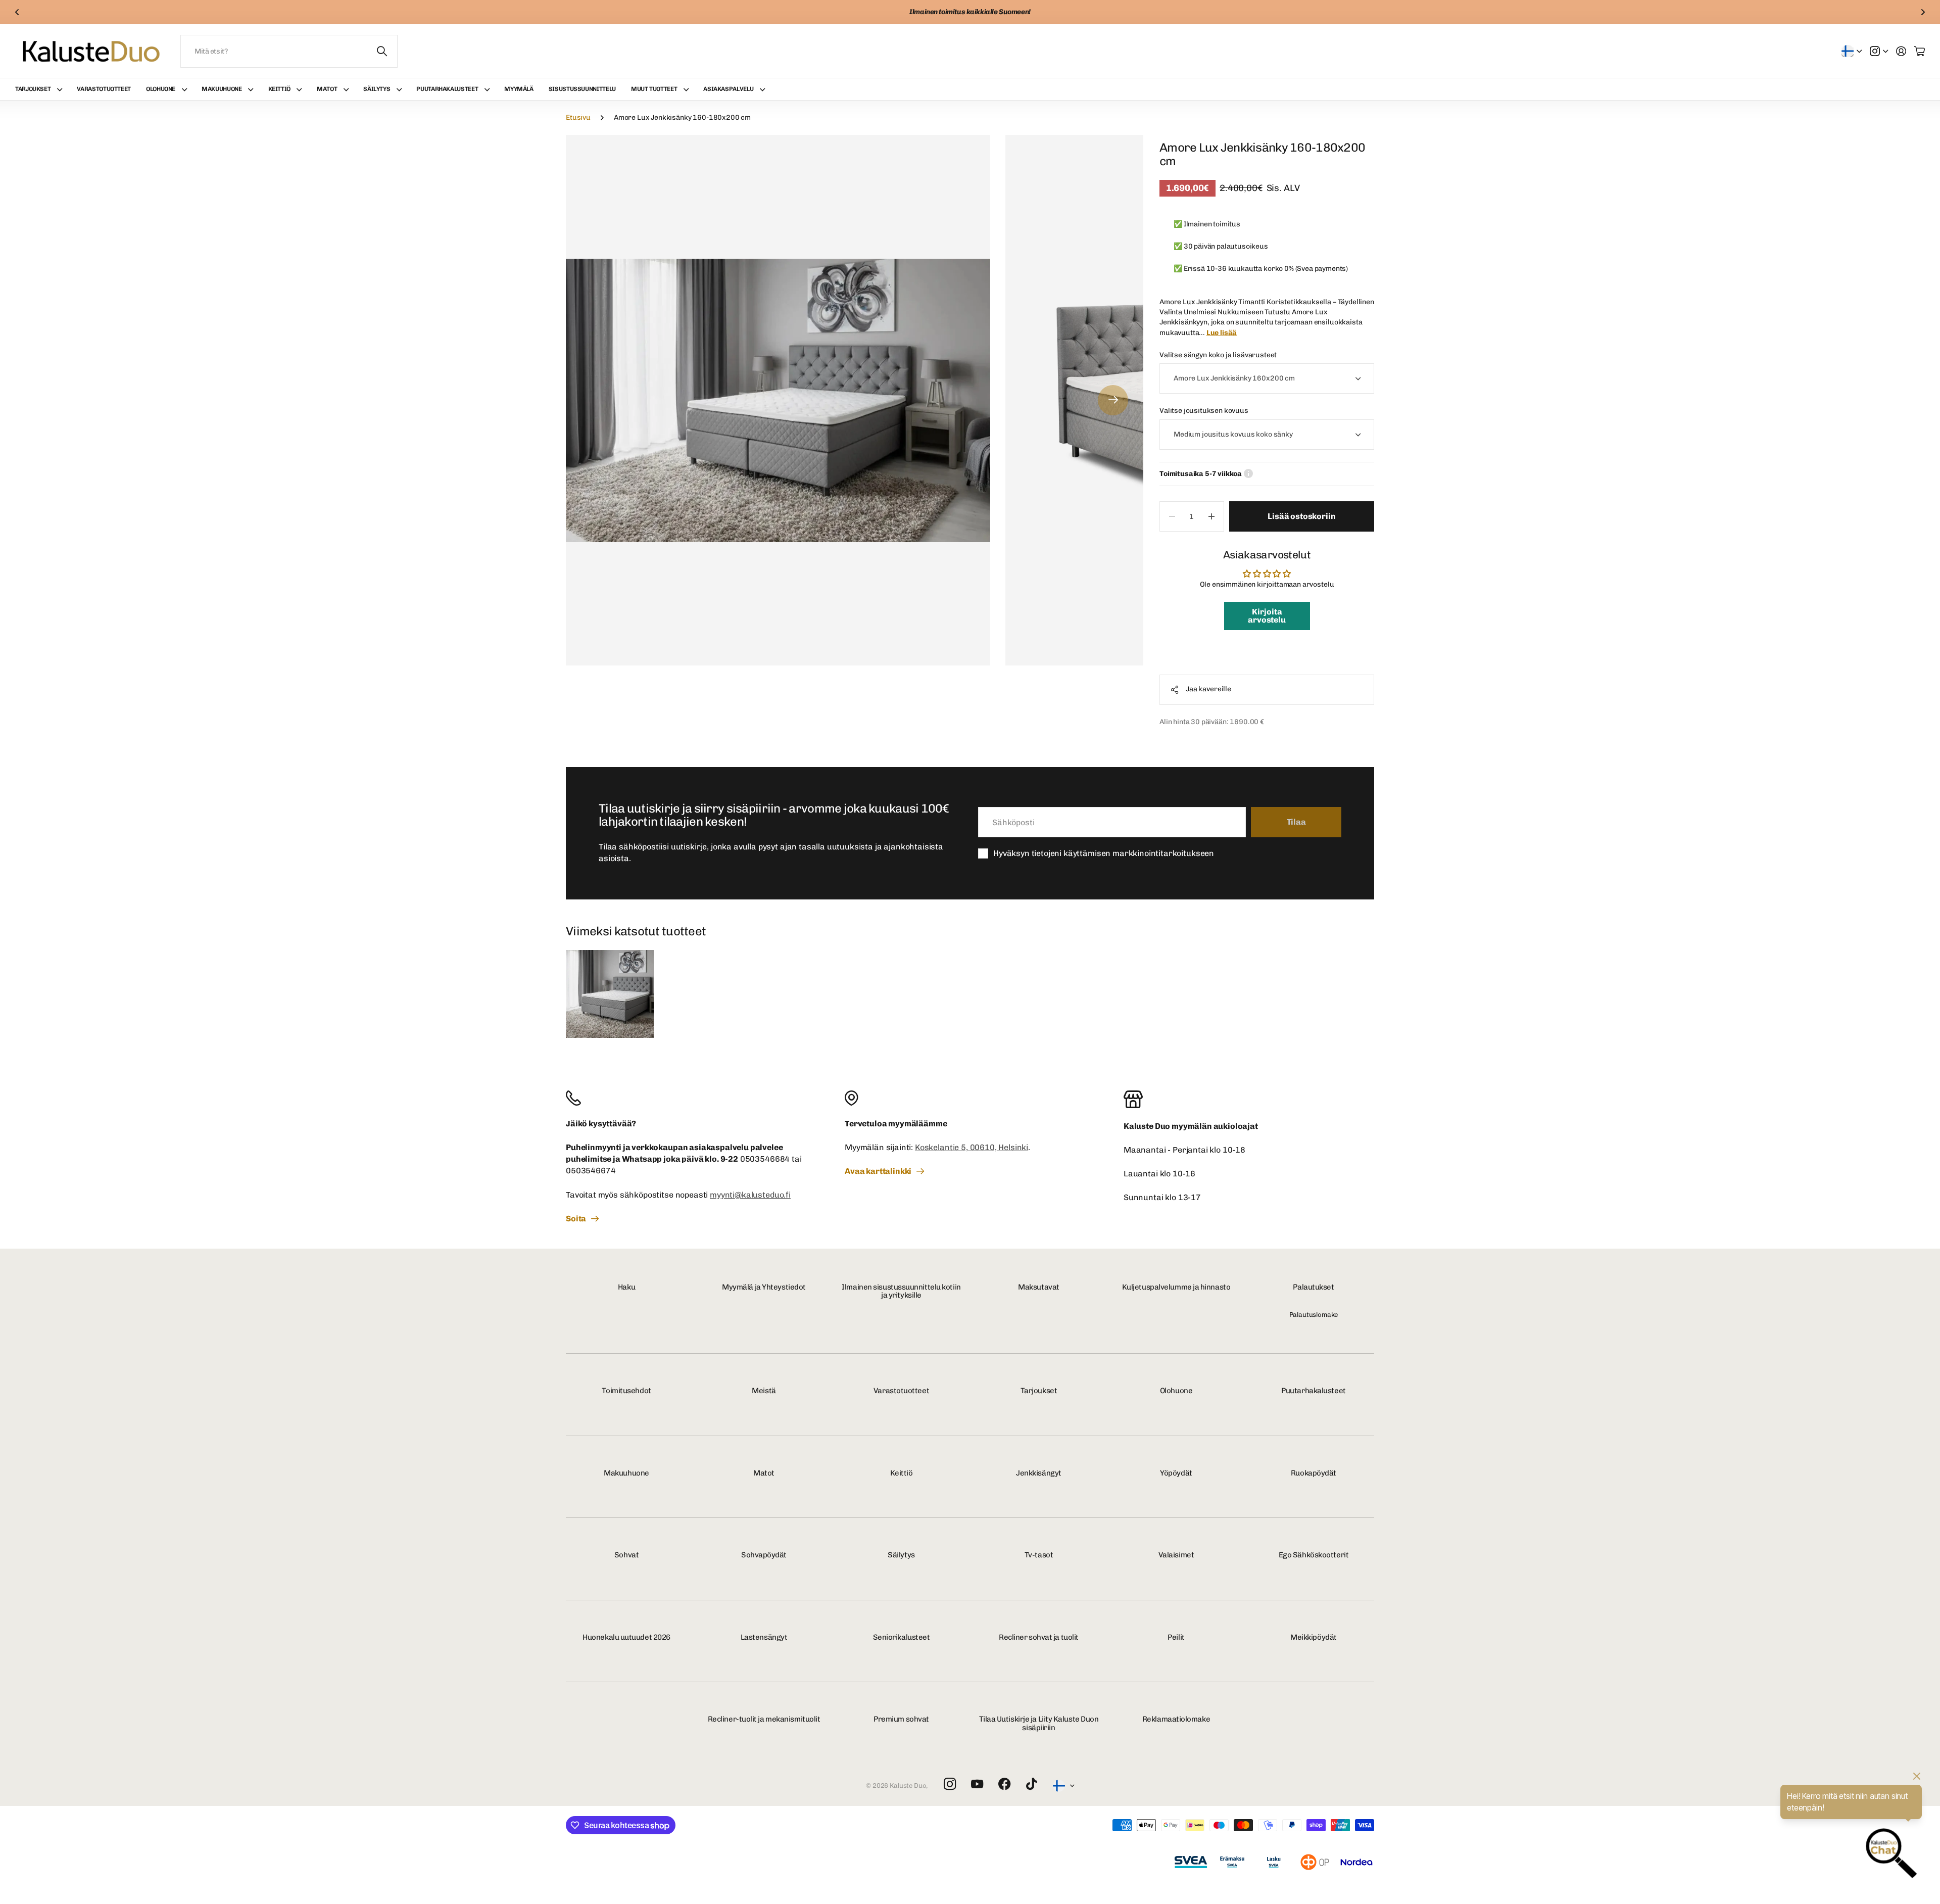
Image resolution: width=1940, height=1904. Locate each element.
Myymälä (519, 89)
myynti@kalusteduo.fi (750, 1195)
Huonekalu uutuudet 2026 (626, 1637)
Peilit (1176, 1637)
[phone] (691, 1098)
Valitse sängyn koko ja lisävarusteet (1218, 355)
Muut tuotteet (654, 89)
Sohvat (626, 1555)
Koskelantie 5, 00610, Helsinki (972, 1147)
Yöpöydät (1176, 1473)
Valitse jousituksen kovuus (1204, 411)
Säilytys (377, 89)
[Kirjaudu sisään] (1901, 51)
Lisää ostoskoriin (1301, 516)
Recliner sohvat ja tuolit (1039, 1637)
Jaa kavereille (1208, 689)
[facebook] (1005, 1784)
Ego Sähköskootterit (1314, 1555)
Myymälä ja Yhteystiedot (764, 1287)
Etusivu (578, 117)
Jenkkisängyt (1039, 1473)
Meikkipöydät (1314, 1637)
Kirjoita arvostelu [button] (1267, 616)
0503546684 (765, 1159)
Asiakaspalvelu (728, 89)
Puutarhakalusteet (447, 89)
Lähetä (382, 51)
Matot (327, 89)
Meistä (764, 1391)
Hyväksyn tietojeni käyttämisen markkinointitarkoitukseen (1104, 853)
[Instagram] (950, 1784)
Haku (626, 1287)
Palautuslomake (1314, 1315)
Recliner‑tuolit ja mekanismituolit (764, 1719)
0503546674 (591, 1171)
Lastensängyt (764, 1637)
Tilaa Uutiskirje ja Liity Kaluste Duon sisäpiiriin (1039, 1723)
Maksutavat (1039, 1287)
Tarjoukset (33, 89)
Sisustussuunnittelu (582, 89)
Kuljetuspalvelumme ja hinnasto (1176, 1287)
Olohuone (161, 89)
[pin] (970, 1098)
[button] (17, 12)
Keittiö (279, 89)
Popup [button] (1248, 474)
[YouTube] (977, 1784)
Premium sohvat (901, 1719)
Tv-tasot (1039, 1555)
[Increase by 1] (1212, 516)
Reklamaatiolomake (1176, 1719)
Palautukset (1313, 1287)
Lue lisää (1222, 333)
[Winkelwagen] (1920, 51)
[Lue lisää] (1879, 51)
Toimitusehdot (626, 1391)
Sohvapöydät (764, 1555)
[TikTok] (1031, 1784)
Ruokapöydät (1314, 1473)
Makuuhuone (222, 89)
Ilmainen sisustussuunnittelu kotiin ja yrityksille (901, 1291)
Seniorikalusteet (902, 1637)
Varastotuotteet (104, 89)
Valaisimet (1176, 1555)
